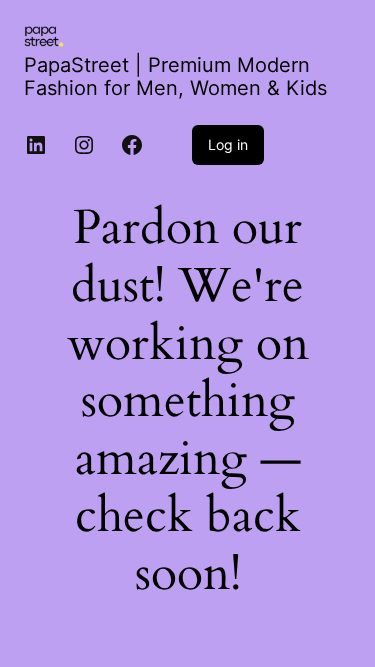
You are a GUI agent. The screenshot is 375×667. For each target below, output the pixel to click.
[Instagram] (84, 145)
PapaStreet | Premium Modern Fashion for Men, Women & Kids (175, 76)
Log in (228, 144)
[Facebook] (132, 145)
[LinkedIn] (36, 145)
